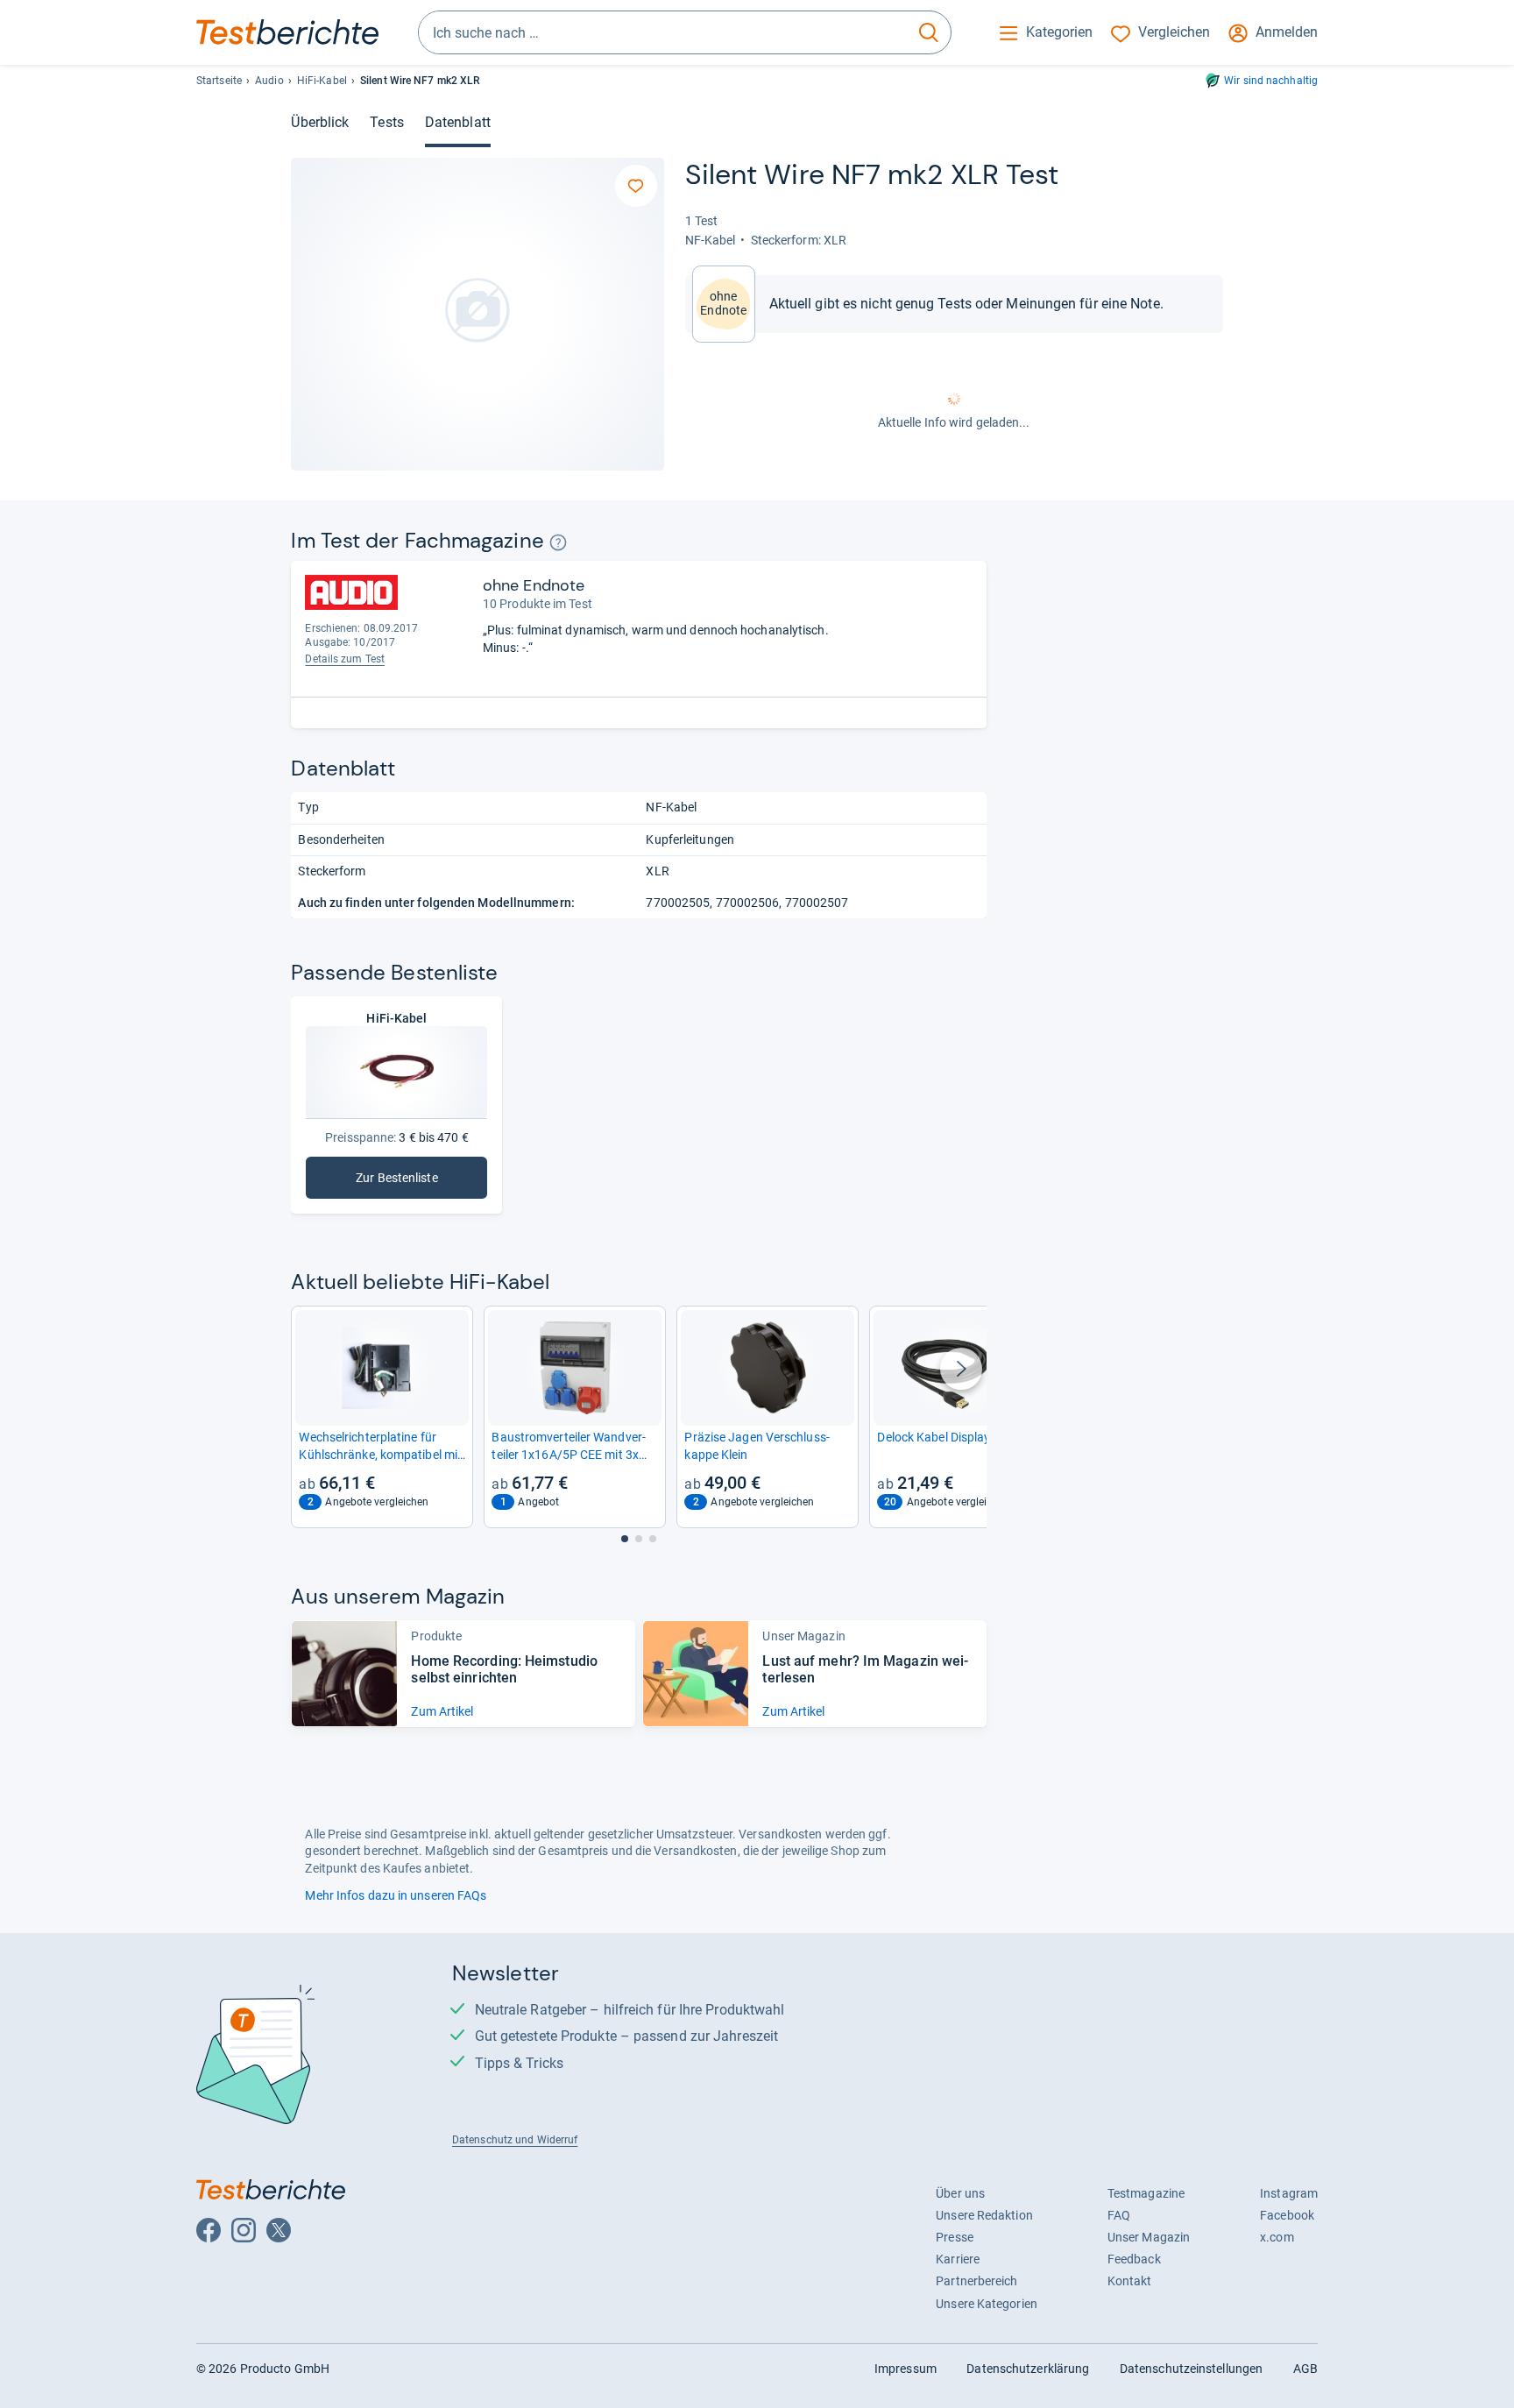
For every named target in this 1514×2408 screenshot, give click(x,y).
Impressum (906, 2369)
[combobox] (663, 32)
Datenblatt (458, 122)
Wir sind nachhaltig (1271, 81)
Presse (955, 2237)
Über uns (960, 2193)
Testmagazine (1146, 2193)
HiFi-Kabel (322, 81)
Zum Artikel (442, 1711)
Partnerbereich (976, 2281)
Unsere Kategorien (987, 2304)
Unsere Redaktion (984, 2215)
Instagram (1289, 2193)
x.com (1277, 2237)
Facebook (1287, 2215)
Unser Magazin (1149, 2237)
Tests (386, 122)
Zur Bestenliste (407, 1182)
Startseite (219, 81)
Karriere (958, 2259)
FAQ (1119, 2215)
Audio (269, 81)
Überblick (320, 122)
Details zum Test (345, 659)
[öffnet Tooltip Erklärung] (559, 543)
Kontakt (1130, 2281)
